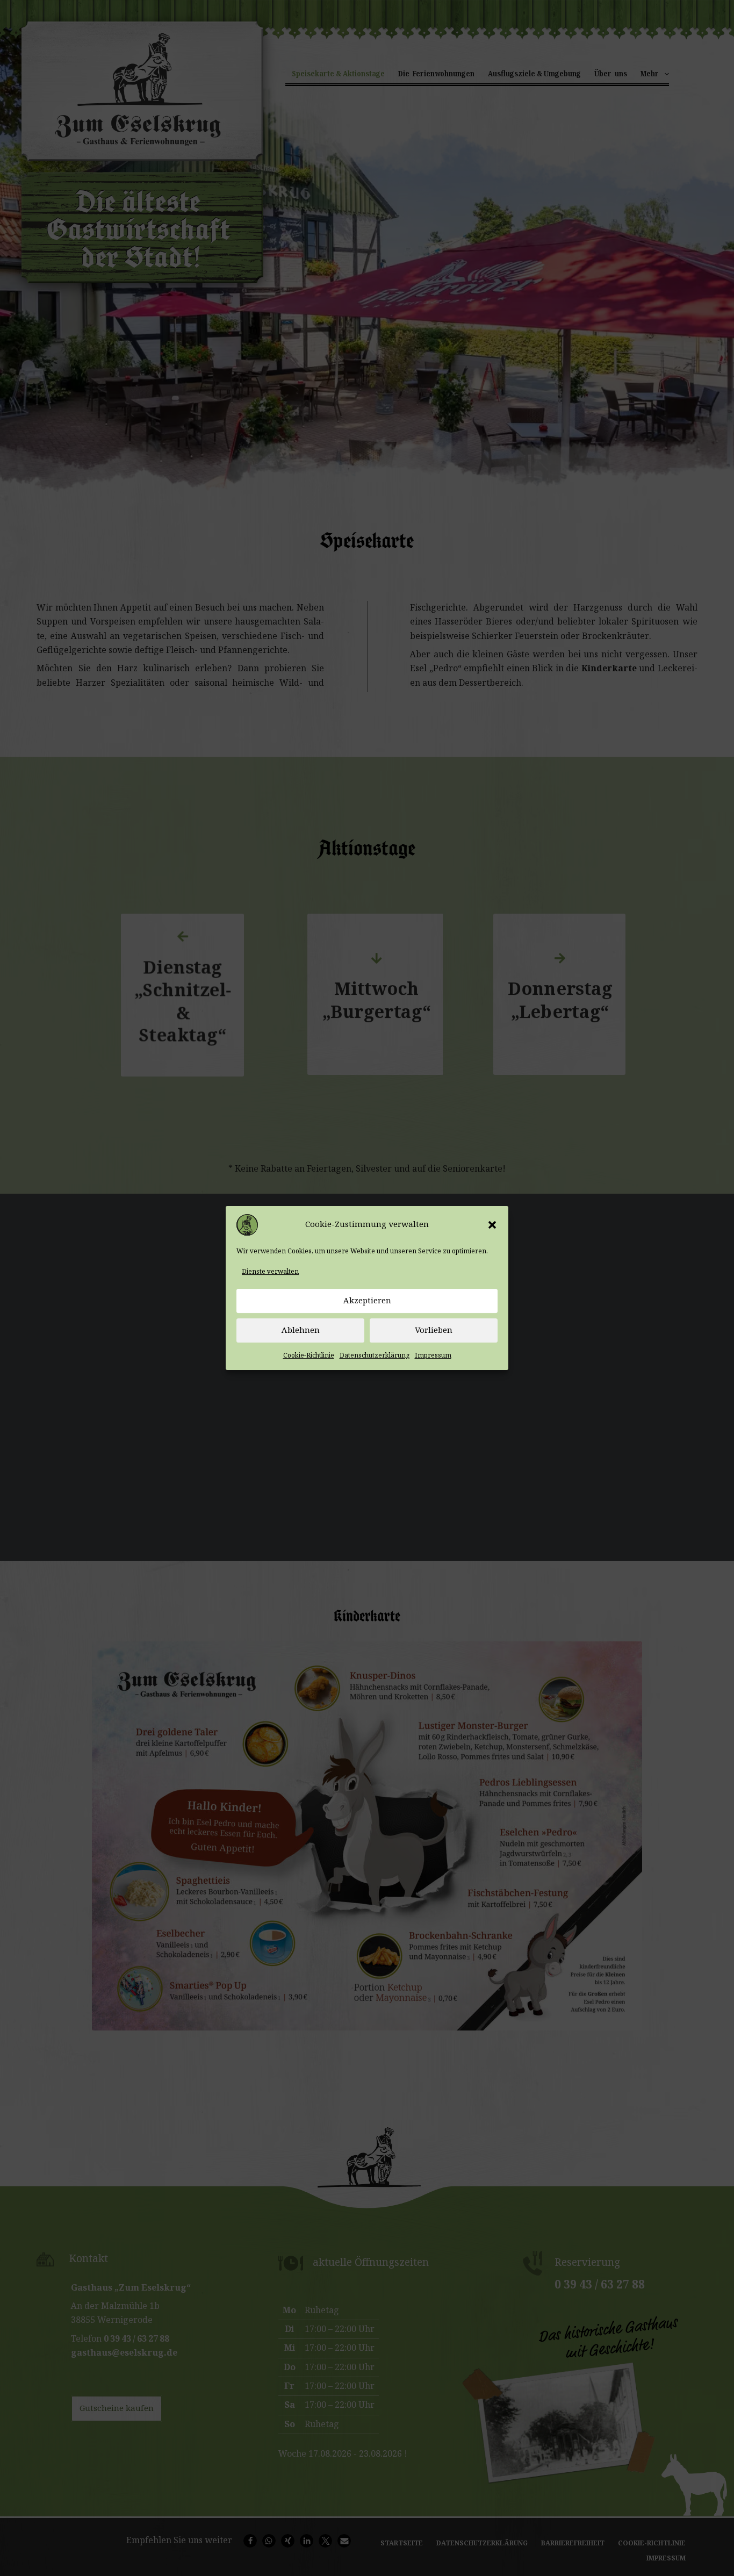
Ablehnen (301, 1331)
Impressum (433, 1355)
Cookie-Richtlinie (309, 1355)
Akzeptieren (367, 1301)
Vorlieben (434, 1331)
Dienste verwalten (270, 1272)
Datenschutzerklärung (375, 1355)
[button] (492, 1225)
